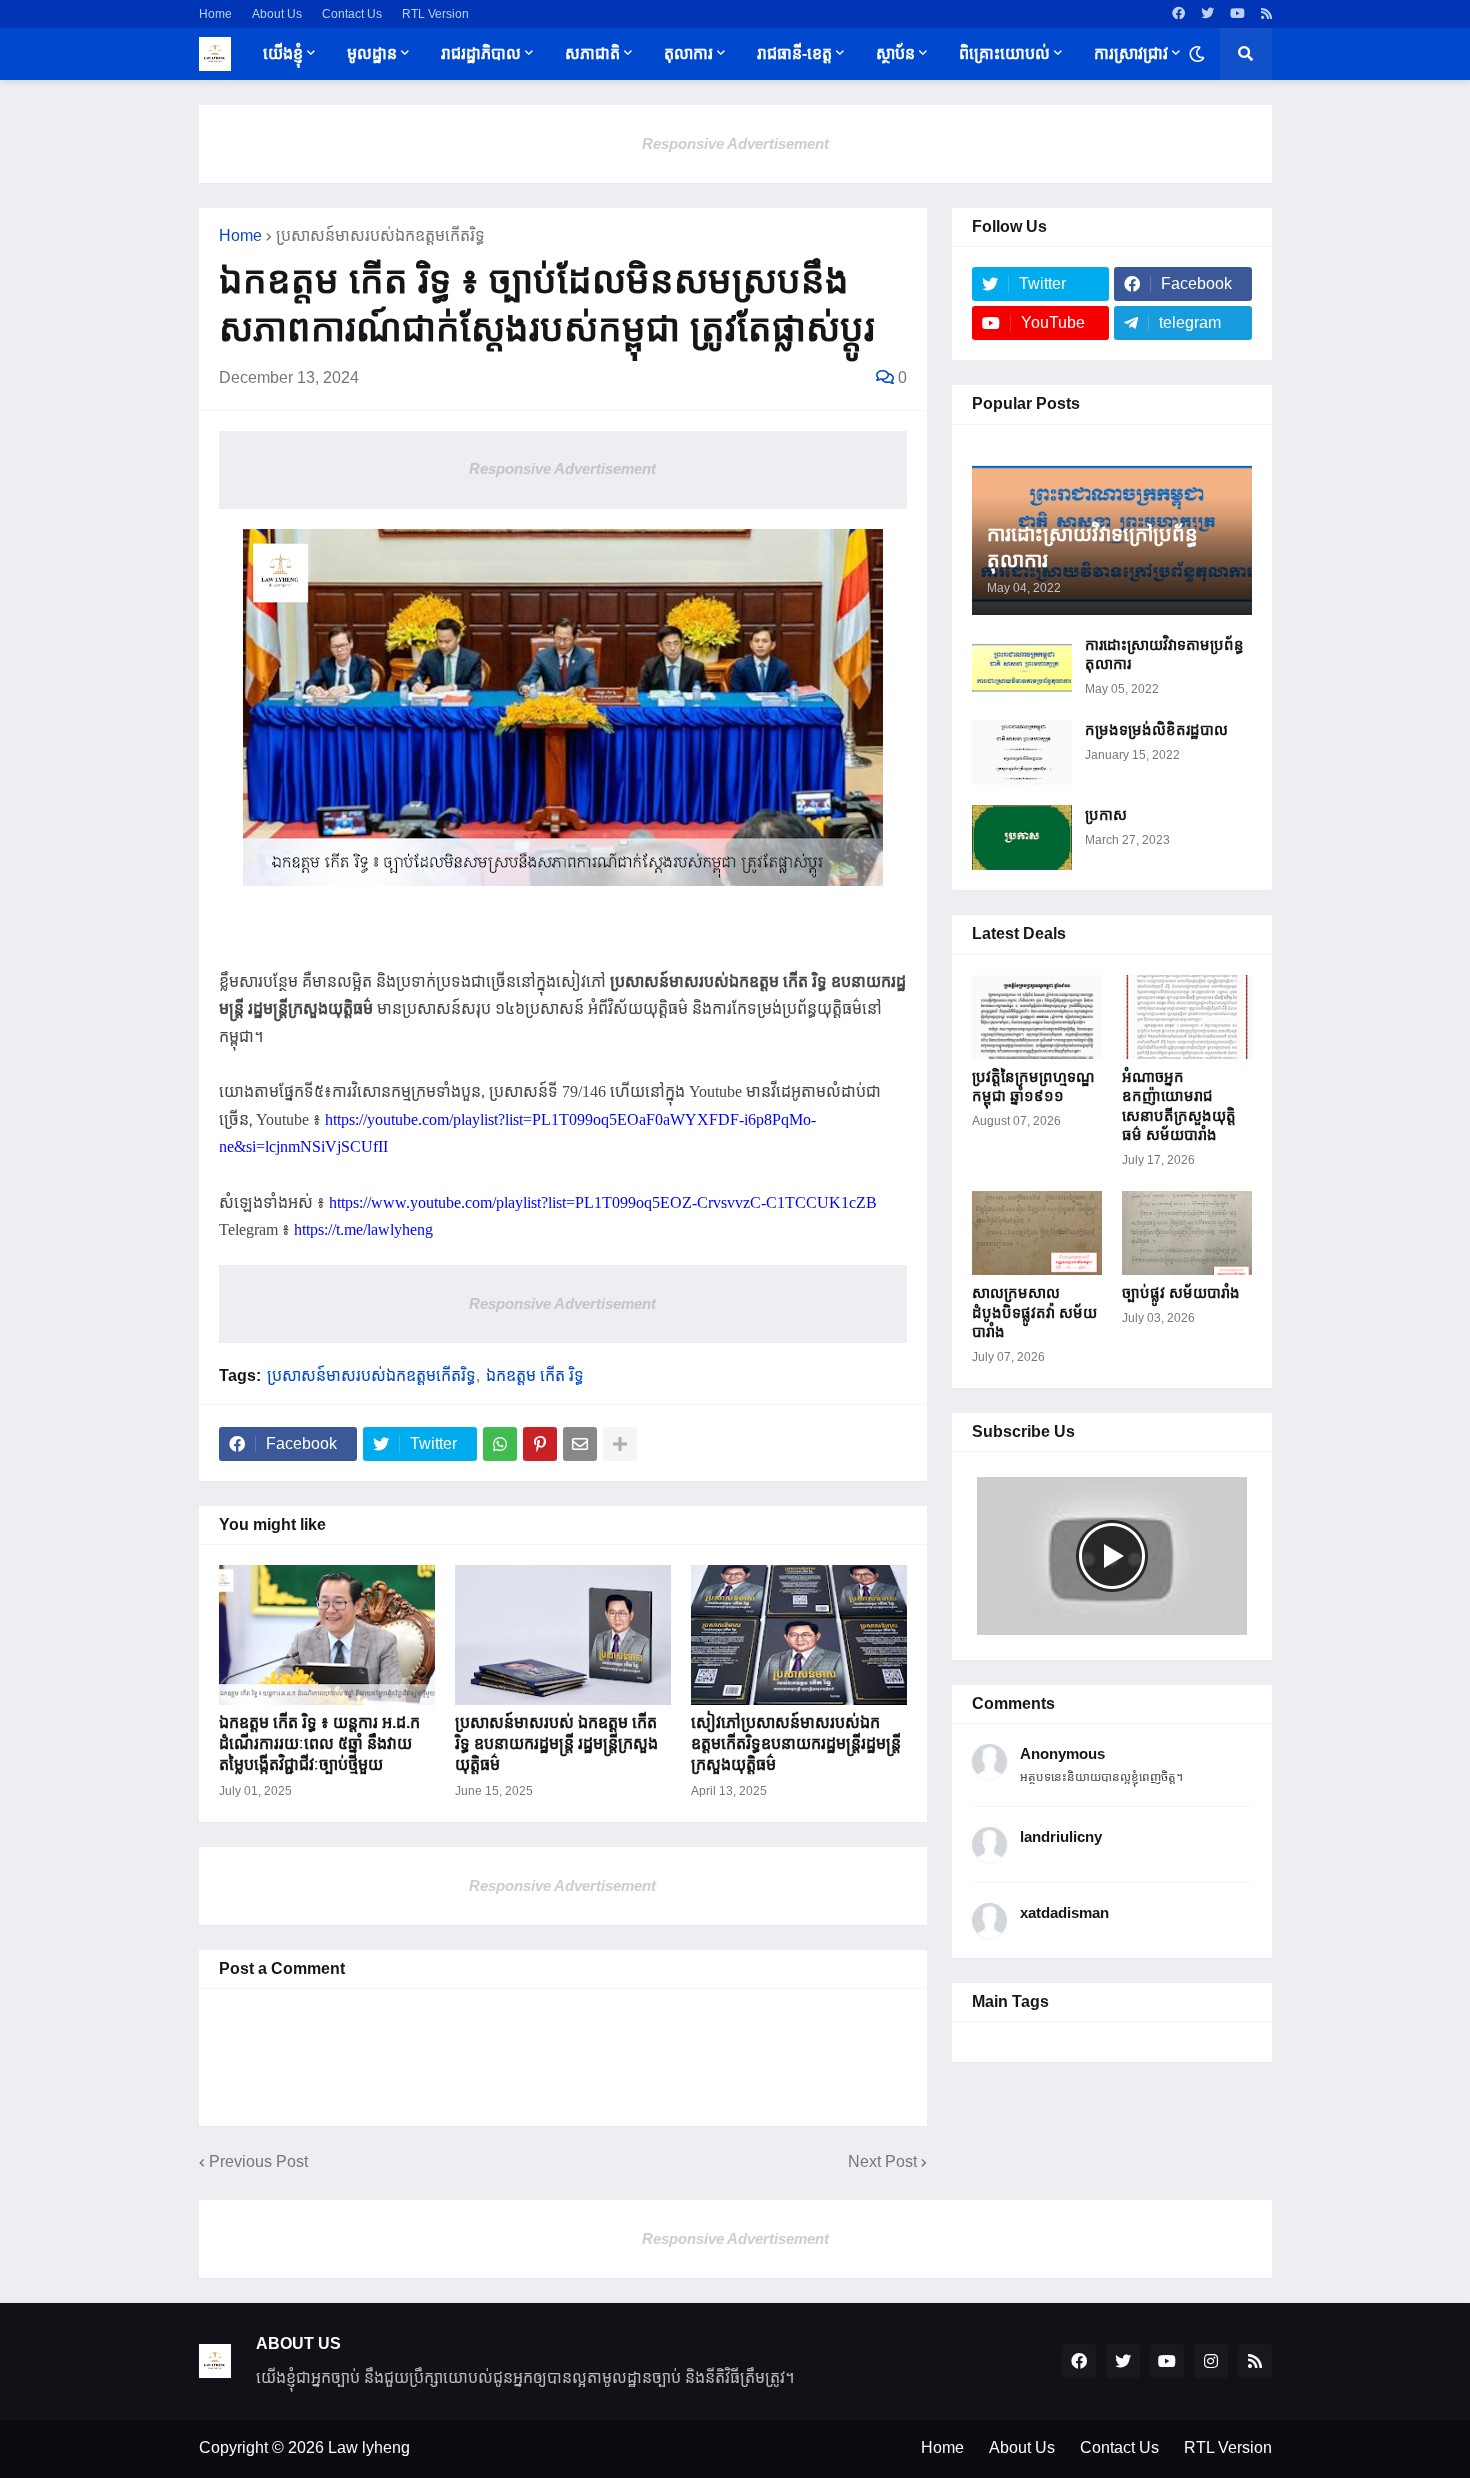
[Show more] (620, 1444)
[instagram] (1211, 2361)
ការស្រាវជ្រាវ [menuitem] (1131, 53)
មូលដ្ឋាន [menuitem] (372, 53)
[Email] (580, 1444)
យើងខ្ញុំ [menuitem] (283, 53)
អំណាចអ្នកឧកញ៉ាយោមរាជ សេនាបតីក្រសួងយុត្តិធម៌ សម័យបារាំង (1179, 1106)
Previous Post (258, 2161)
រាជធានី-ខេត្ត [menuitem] (794, 53)
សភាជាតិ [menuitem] (592, 53)
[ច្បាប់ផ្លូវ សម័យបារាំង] (1187, 1233)
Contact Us (352, 14)
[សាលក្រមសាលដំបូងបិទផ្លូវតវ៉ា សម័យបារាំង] (1037, 1233)
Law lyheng (369, 2447)
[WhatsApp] (500, 1444)
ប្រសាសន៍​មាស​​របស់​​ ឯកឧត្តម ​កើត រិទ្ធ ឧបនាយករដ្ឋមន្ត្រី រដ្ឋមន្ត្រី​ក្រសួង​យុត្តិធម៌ (556, 1743)
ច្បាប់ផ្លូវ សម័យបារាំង (1181, 1292)
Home (215, 14)
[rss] (1266, 14)
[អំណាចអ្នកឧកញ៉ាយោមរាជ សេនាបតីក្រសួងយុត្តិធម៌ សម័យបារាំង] (1187, 1017)
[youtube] (1237, 14)
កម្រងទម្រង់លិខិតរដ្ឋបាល (1156, 729)
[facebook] (1178, 14)
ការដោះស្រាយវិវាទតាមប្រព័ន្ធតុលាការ (1164, 654)
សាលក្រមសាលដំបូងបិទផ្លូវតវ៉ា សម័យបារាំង (1034, 1312)
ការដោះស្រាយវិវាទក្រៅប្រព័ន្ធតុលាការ (1092, 547)
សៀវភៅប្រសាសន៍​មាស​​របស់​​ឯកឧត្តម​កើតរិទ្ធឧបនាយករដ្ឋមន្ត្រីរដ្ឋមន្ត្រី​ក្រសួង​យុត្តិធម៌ (796, 1743)
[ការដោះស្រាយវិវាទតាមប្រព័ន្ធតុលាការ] (1022, 667)
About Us (277, 14)
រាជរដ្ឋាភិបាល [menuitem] (481, 53)
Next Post (882, 2161)
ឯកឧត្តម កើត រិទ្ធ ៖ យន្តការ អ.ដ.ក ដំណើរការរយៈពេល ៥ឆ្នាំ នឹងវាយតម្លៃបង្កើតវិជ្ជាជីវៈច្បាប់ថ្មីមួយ (319, 1743)
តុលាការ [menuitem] (688, 53)
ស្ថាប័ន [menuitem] (895, 53)
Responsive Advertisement (735, 143)
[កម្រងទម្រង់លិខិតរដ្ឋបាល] (1022, 752)
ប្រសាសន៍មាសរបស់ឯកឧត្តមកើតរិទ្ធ (380, 236)
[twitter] (1207, 14)
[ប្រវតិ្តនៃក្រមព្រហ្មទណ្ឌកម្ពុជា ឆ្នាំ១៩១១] (1037, 1017)
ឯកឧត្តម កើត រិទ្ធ (535, 1376)
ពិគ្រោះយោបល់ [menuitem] (1004, 53)
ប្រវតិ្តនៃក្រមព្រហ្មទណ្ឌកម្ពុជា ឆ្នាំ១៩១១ (1033, 1086)
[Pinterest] (540, 1444)
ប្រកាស (1106, 814)
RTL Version (435, 14)
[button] (1197, 54)
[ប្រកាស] (1022, 837)
